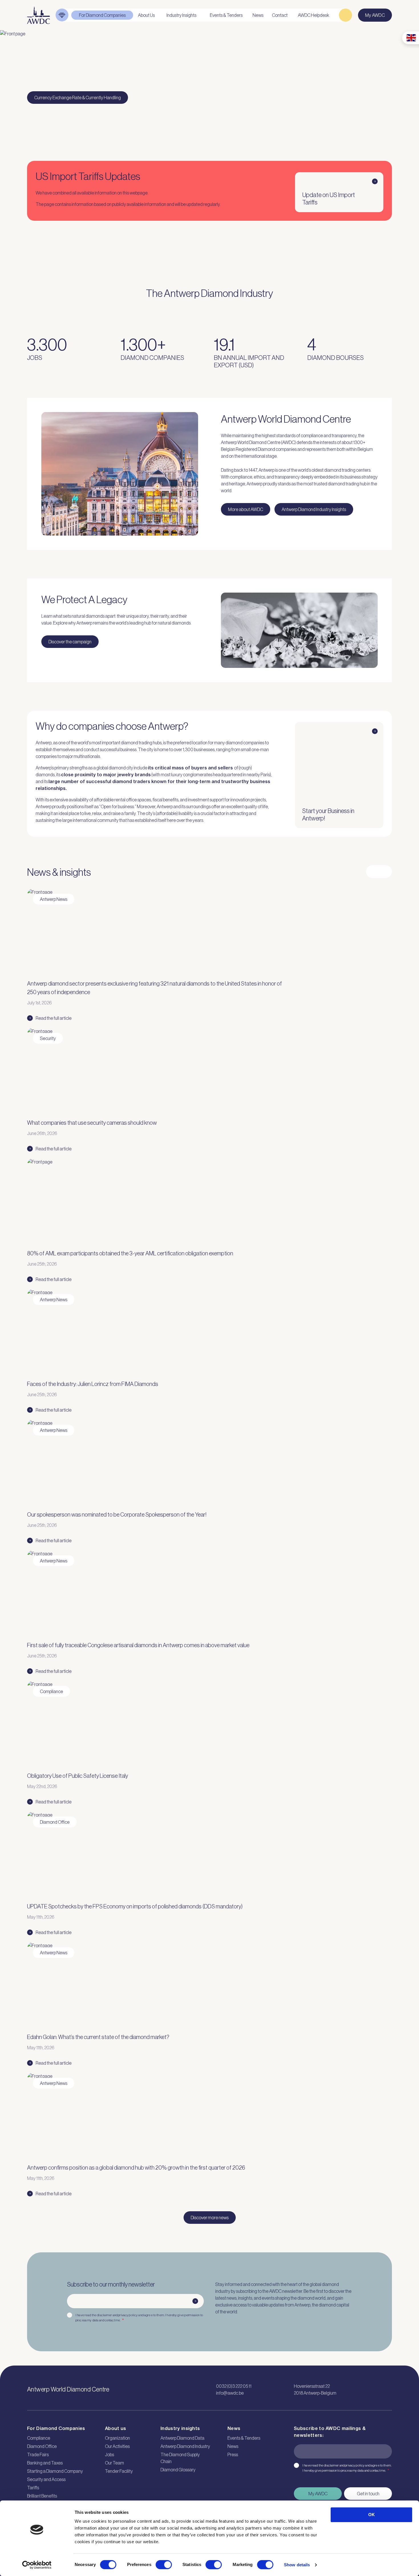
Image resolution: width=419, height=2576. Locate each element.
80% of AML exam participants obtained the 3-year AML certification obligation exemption (130, 1253)
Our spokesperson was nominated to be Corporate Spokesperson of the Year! (117, 1515)
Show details (297, 2565)
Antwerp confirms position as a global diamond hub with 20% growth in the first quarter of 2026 (136, 2168)
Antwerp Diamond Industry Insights (314, 509)
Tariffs (33, 2488)
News (233, 2446)
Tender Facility (119, 2471)
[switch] (164, 2565)
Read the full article (54, 1018)
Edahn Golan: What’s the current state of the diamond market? (98, 2037)
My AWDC (318, 2494)
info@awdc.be (230, 2393)
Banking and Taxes (45, 2463)
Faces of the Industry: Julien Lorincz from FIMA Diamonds (93, 1384)
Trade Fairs (38, 2455)
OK (372, 2515)
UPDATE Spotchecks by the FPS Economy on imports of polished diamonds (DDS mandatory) (135, 1906)
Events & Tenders (244, 2438)
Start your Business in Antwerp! (328, 815)
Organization (117, 2438)
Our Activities (117, 2446)
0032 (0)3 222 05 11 (234, 2386)
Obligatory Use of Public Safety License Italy (78, 1776)
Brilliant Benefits (42, 2496)
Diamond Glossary (178, 2470)
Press (233, 2455)
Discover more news (210, 2218)
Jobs (109, 2455)
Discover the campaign (70, 642)
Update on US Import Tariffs (329, 199)
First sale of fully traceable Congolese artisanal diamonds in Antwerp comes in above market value (138, 1645)
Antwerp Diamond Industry (185, 2446)
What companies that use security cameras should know (92, 1123)
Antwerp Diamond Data (182, 2438)
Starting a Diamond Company (55, 2471)
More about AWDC (246, 509)
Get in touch (368, 2494)
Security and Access (46, 2479)
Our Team (114, 2463)
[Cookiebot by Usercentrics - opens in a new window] (37, 2565)
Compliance (39, 2438)
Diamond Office (42, 2446)
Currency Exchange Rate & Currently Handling (78, 98)
